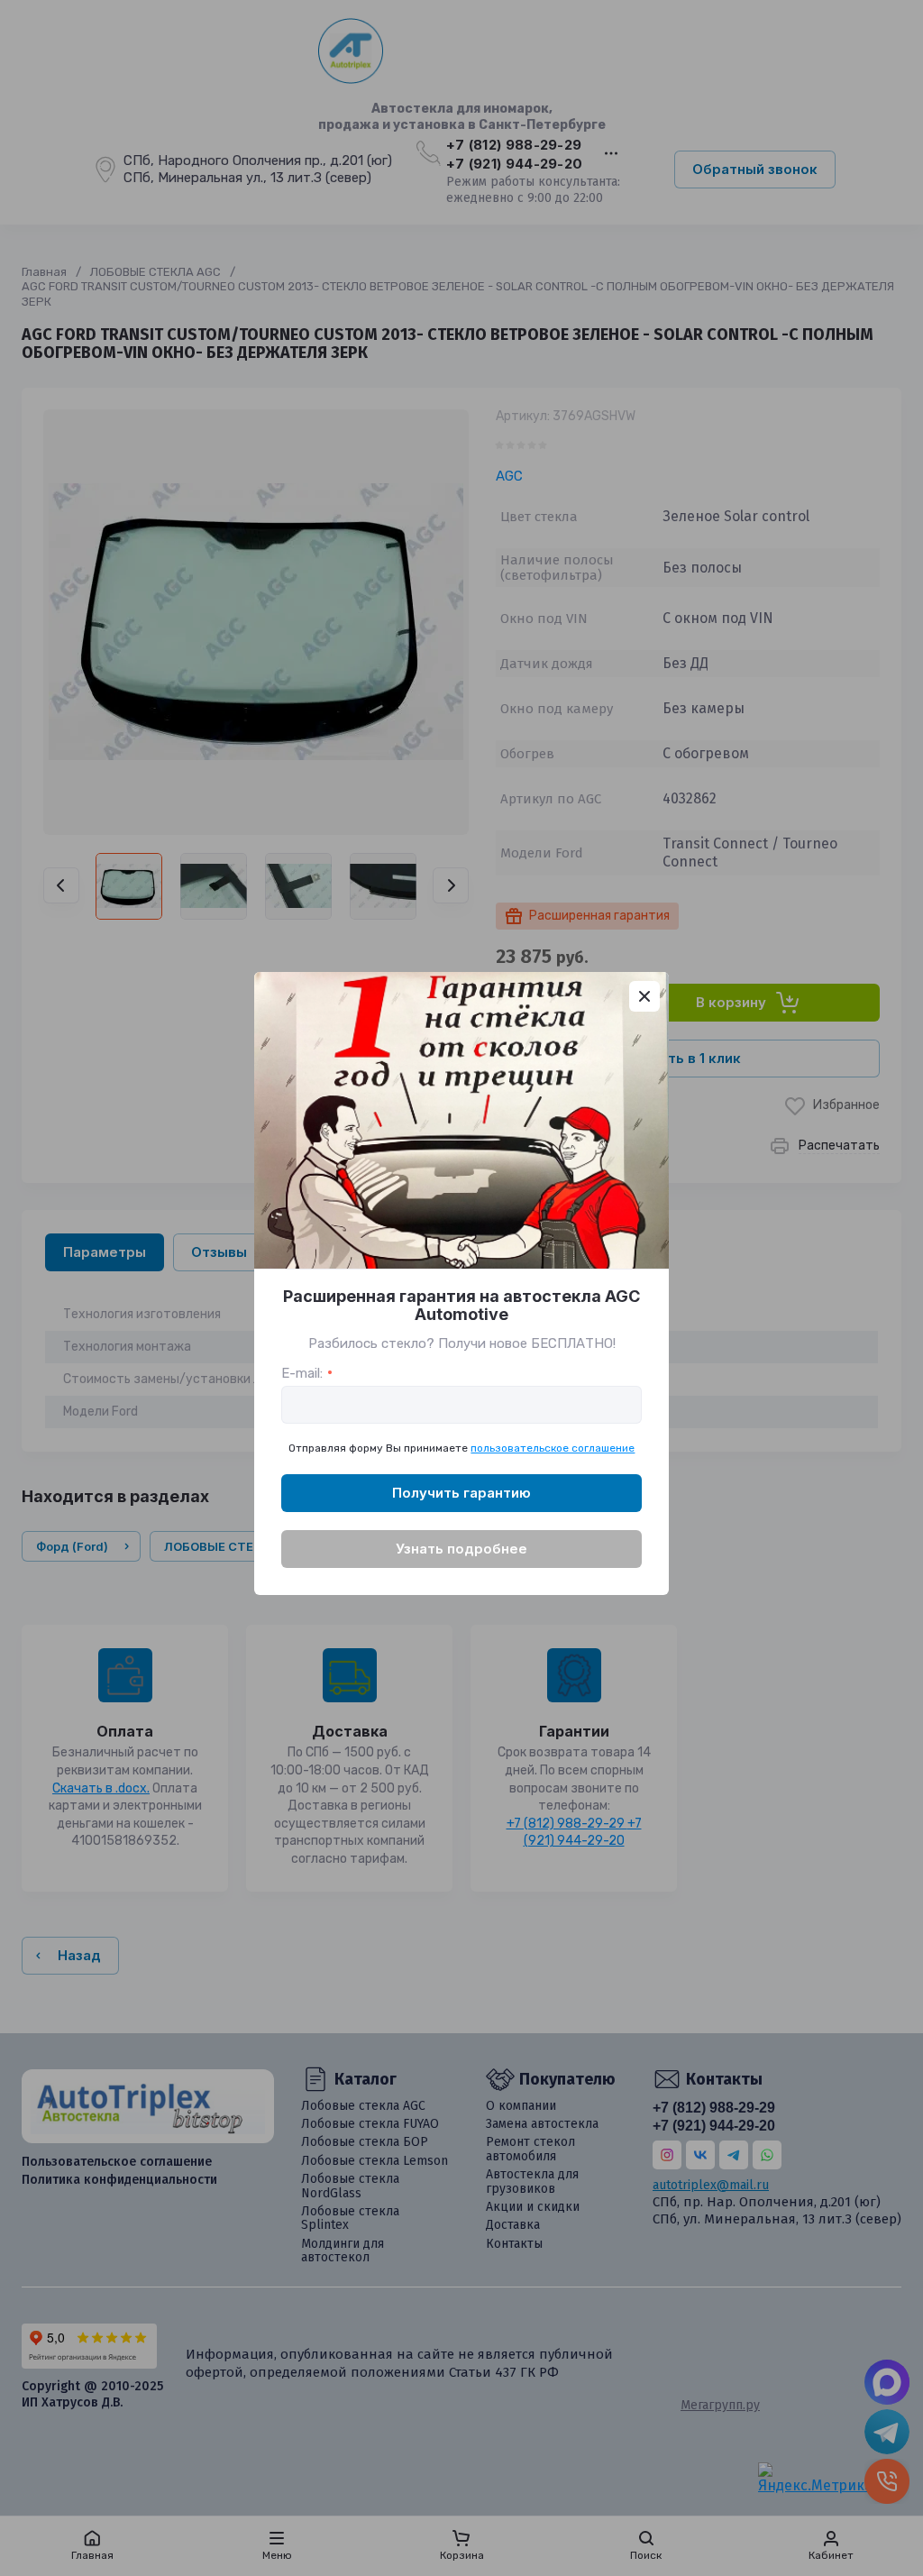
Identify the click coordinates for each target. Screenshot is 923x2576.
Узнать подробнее (461, 1549)
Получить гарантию (461, 1493)
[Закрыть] (644, 996)
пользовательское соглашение (553, 1448)
